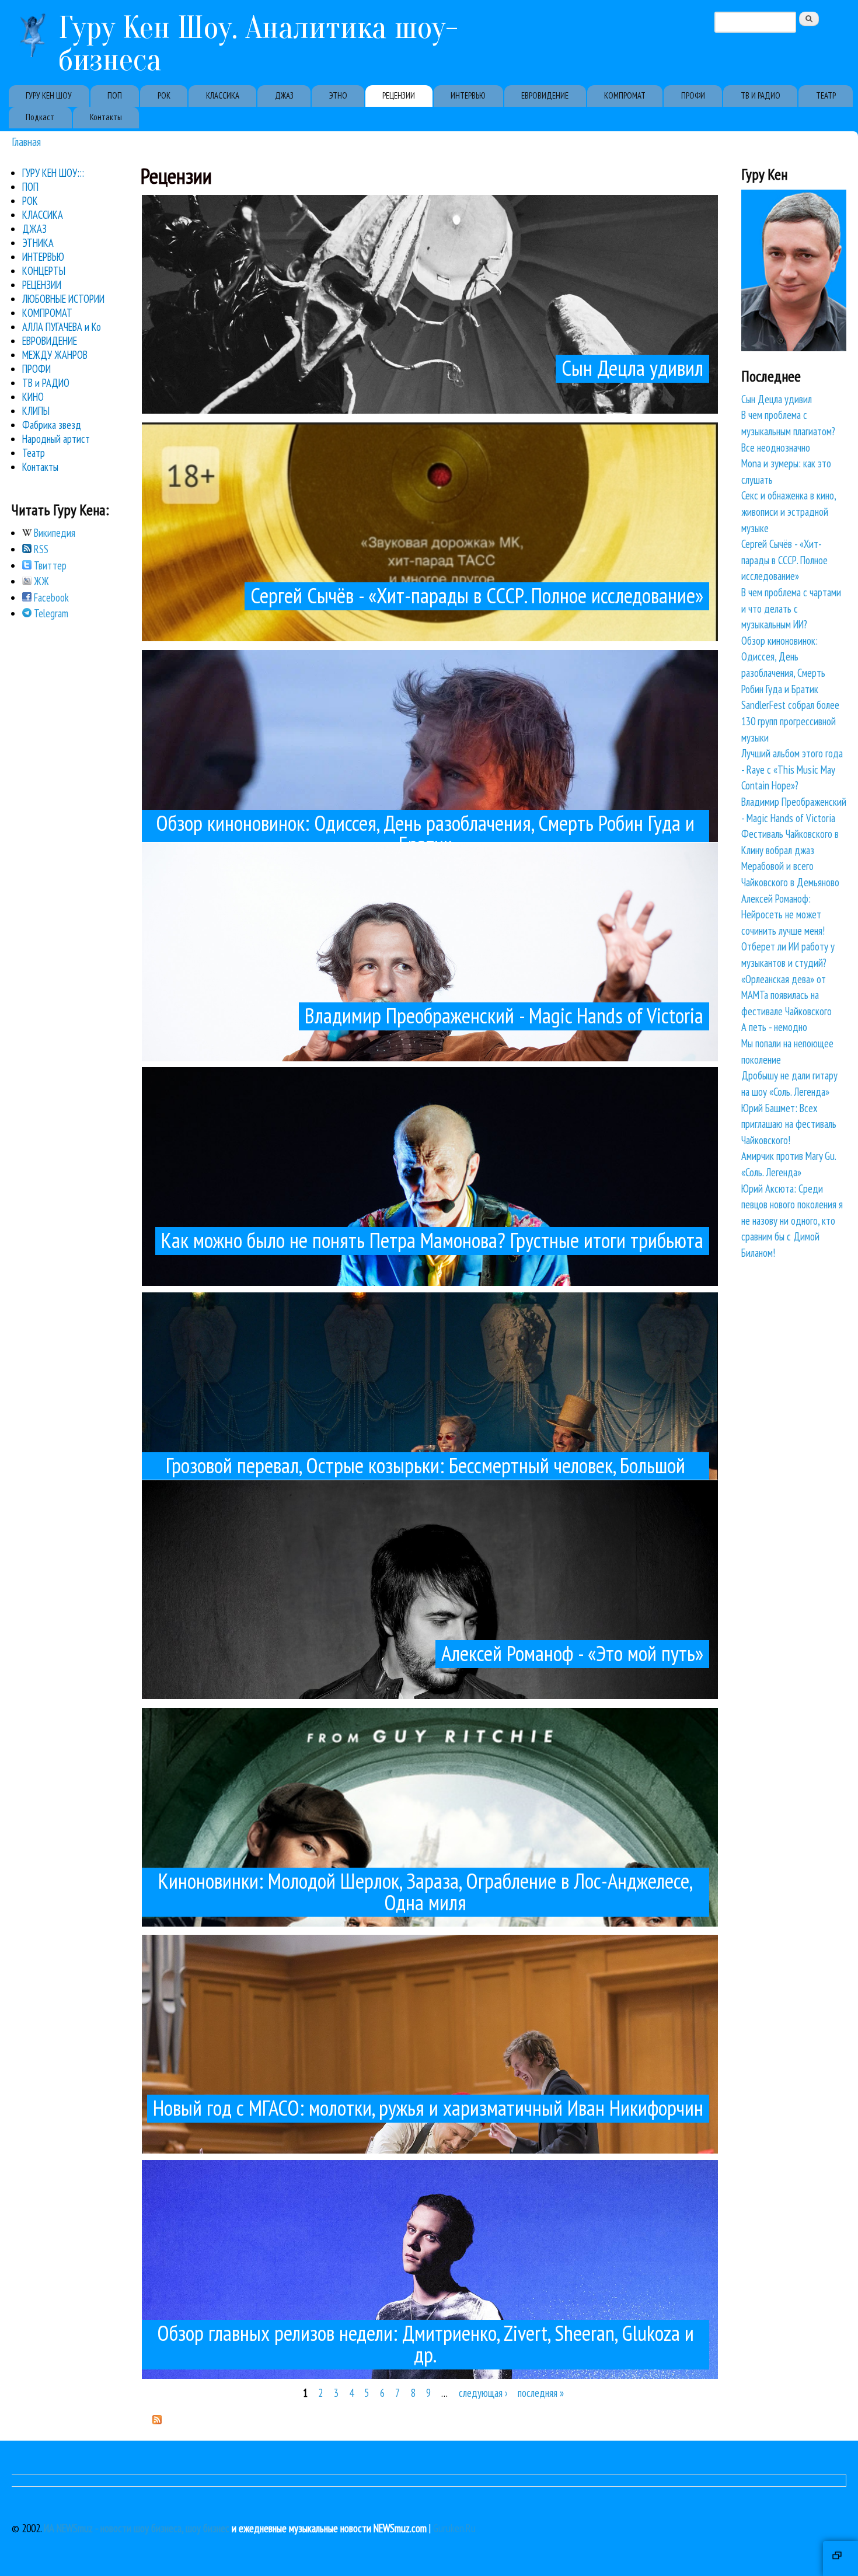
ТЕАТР (826, 95)
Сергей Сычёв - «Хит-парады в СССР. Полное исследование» (784, 560)
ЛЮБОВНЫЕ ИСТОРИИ (63, 299)
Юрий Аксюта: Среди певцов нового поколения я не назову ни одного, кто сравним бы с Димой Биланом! (792, 1221)
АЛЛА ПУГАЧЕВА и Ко (62, 327)
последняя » (541, 2393)
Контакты (106, 117)
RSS (40, 549)
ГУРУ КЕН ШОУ (49, 95)
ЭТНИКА (38, 243)
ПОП (115, 95)
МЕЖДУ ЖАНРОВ (55, 355)
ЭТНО (338, 95)
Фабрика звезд (52, 425)
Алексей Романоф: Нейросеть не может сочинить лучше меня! (783, 915)
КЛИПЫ (36, 411)
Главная (26, 141)
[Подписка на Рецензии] (157, 2420)
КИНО (33, 397)
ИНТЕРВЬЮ (468, 95)
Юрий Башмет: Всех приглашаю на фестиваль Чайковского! (789, 1124)
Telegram (50, 613)
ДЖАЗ (284, 95)
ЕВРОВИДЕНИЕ (545, 95)
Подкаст (40, 117)
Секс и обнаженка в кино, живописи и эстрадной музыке (789, 511)
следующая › (483, 2393)
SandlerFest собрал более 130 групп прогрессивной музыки (790, 721)
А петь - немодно (774, 1027)
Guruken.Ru (454, 2528)
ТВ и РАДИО (46, 383)
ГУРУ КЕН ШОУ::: (53, 173)
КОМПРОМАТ (625, 95)
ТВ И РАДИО (761, 95)
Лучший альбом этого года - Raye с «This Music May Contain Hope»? (792, 769)
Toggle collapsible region (840, 2558)
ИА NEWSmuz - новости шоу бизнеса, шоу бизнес (137, 2528)
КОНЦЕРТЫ (44, 271)
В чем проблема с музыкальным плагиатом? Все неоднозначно (788, 431)
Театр (34, 453)
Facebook (50, 597)
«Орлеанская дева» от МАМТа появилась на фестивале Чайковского (786, 995)
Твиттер (49, 565)
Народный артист (56, 439)
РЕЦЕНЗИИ (399, 95)
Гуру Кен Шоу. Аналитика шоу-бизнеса (258, 44)
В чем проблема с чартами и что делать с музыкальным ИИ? (791, 608)
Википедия (53, 533)
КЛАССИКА (223, 95)
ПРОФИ (693, 95)
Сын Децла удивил (777, 399)
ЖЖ (40, 581)
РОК (164, 95)
